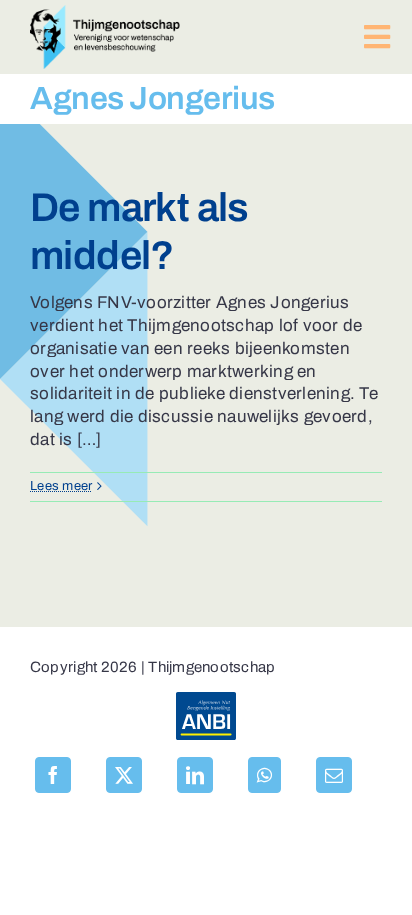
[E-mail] (334, 775)
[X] (124, 775)
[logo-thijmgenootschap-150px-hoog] (105, 13)
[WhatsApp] (264, 775)
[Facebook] (53, 775)
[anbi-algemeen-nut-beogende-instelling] (206, 700)
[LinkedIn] (195, 775)
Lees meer (61, 486)
